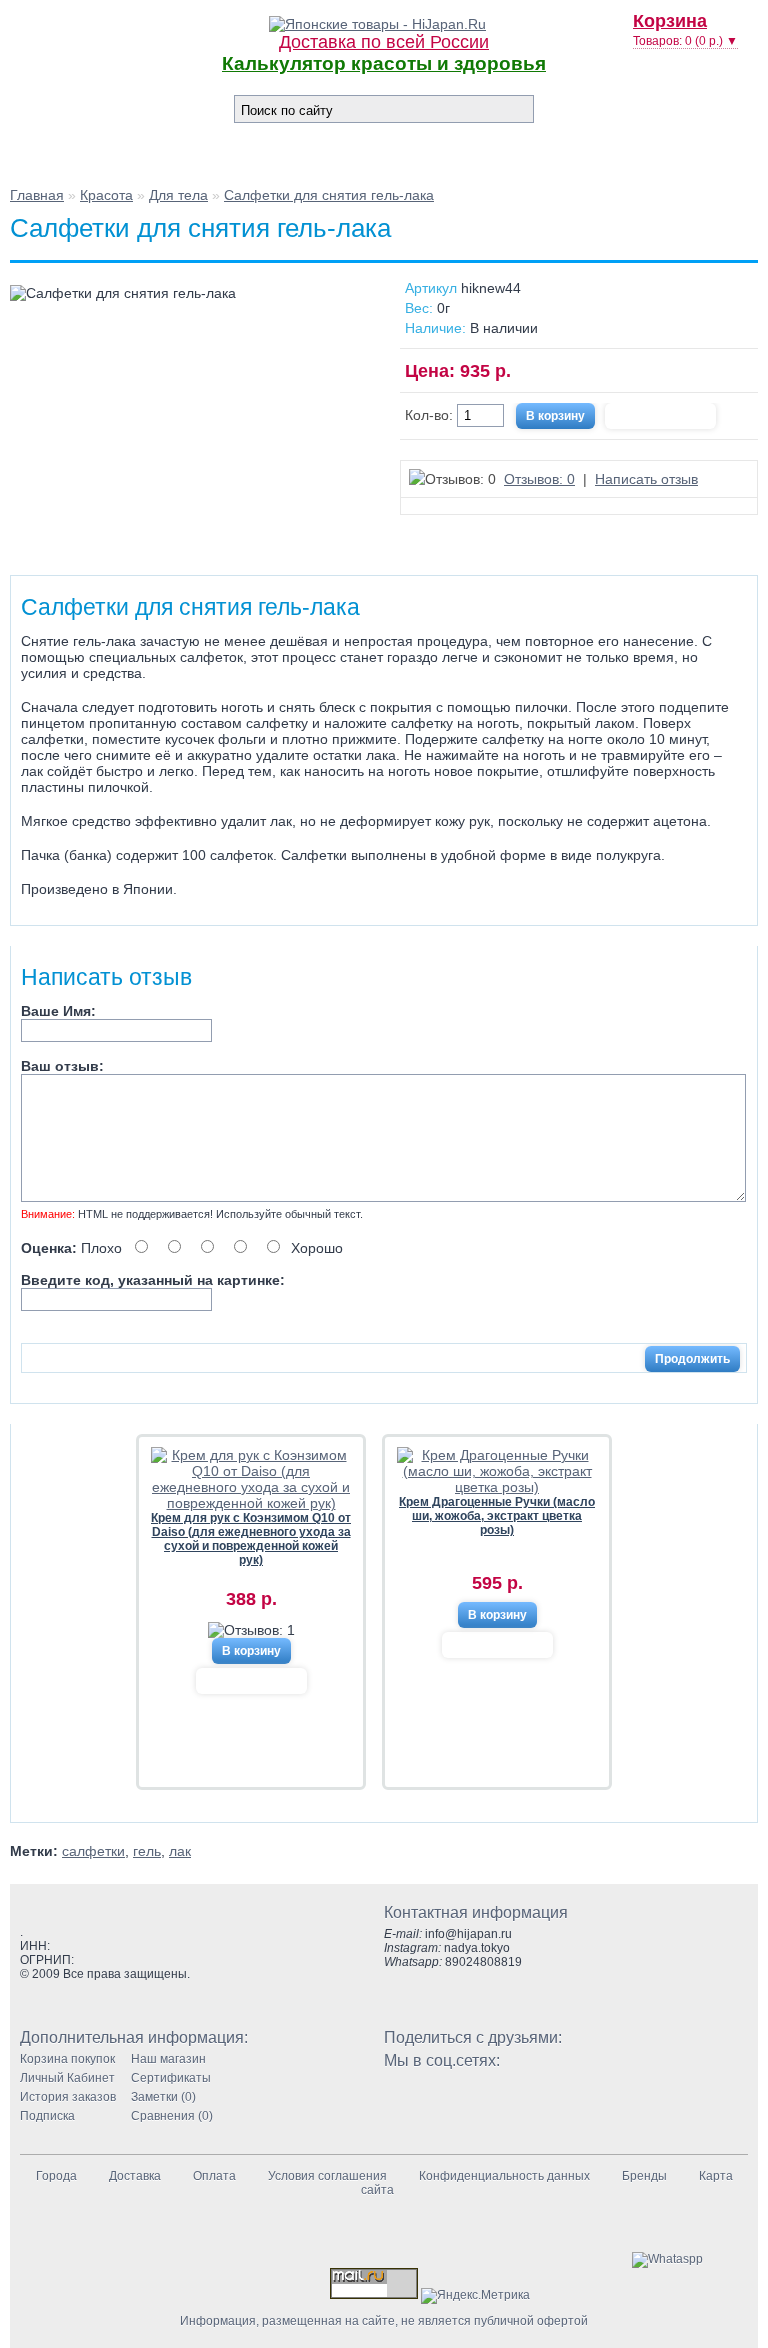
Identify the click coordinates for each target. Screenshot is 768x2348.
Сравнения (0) (172, 2116)
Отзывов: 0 (539, 479)
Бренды (644, 2176)
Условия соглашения (327, 2176)
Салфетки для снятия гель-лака (329, 195)
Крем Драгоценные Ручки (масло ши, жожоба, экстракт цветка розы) (497, 1516)
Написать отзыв (646, 479)
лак (180, 1851)
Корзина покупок (67, 2059)
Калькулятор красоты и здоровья (384, 63)
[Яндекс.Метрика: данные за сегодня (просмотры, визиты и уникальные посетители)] (475, 2296)
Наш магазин (168, 2059)
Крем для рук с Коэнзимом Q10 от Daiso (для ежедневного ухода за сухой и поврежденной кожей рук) (251, 1539)
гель (147, 1851)
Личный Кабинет (67, 2078)
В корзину (251, 1651)
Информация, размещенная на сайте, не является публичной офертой (384, 2321)
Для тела (178, 195)
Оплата (214, 2176)
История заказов (68, 2097)
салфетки (93, 1851)
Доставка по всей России (384, 42)
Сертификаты (171, 2078)
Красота (106, 195)
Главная (37, 195)
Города (56, 2176)
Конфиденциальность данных (504, 2176)
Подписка (47, 2116)
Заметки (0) (163, 2097)
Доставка (135, 2176)
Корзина (670, 21)
